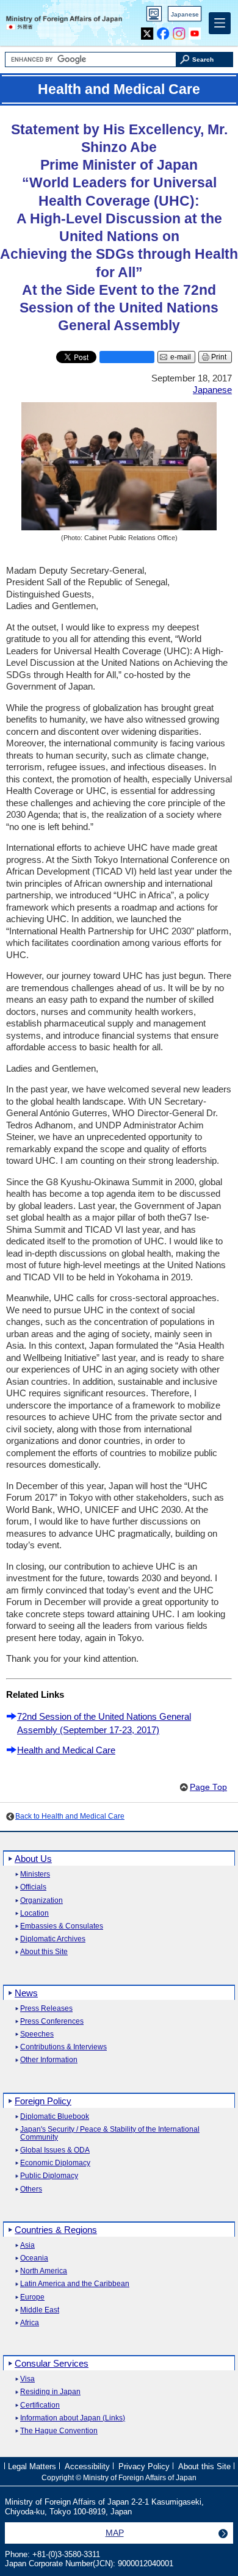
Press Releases (46, 2009)
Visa (27, 2379)
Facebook (163, 31)
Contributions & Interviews (63, 2047)
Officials (33, 1887)
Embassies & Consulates (62, 1926)
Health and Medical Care (66, 1750)
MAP (115, 2533)
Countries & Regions (56, 2230)
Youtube (195, 31)
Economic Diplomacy (55, 2163)
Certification (40, 2405)
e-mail (181, 357)
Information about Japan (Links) (73, 2418)
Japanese (185, 14)
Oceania (34, 2258)
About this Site (44, 1952)
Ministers (35, 1874)
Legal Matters (32, 2466)
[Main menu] (220, 23)
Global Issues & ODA (55, 2150)
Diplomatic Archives (53, 1939)
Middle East (40, 2310)
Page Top (208, 1787)
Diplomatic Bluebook (55, 2117)
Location (34, 1914)
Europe (32, 2297)
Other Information (49, 2060)
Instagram (179, 31)
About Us (33, 1859)
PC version (154, 16)
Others (31, 2189)
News (26, 1993)
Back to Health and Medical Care (70, 1816)
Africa (30, 2323)
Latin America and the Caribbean (75, 2284)
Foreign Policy (43, 2101)
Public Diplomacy (49, 2176)
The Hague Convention (59, 2431)
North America (44, 2271)
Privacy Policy (144, 2466)
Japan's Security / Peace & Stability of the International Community (110, 2134)
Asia (27, 2246)
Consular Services (52, 2363)
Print (219, 357)
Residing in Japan (50, 2392)
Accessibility (87, 2466)
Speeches (37, 2034)
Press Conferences (52, 2022)
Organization (41, 1901)
